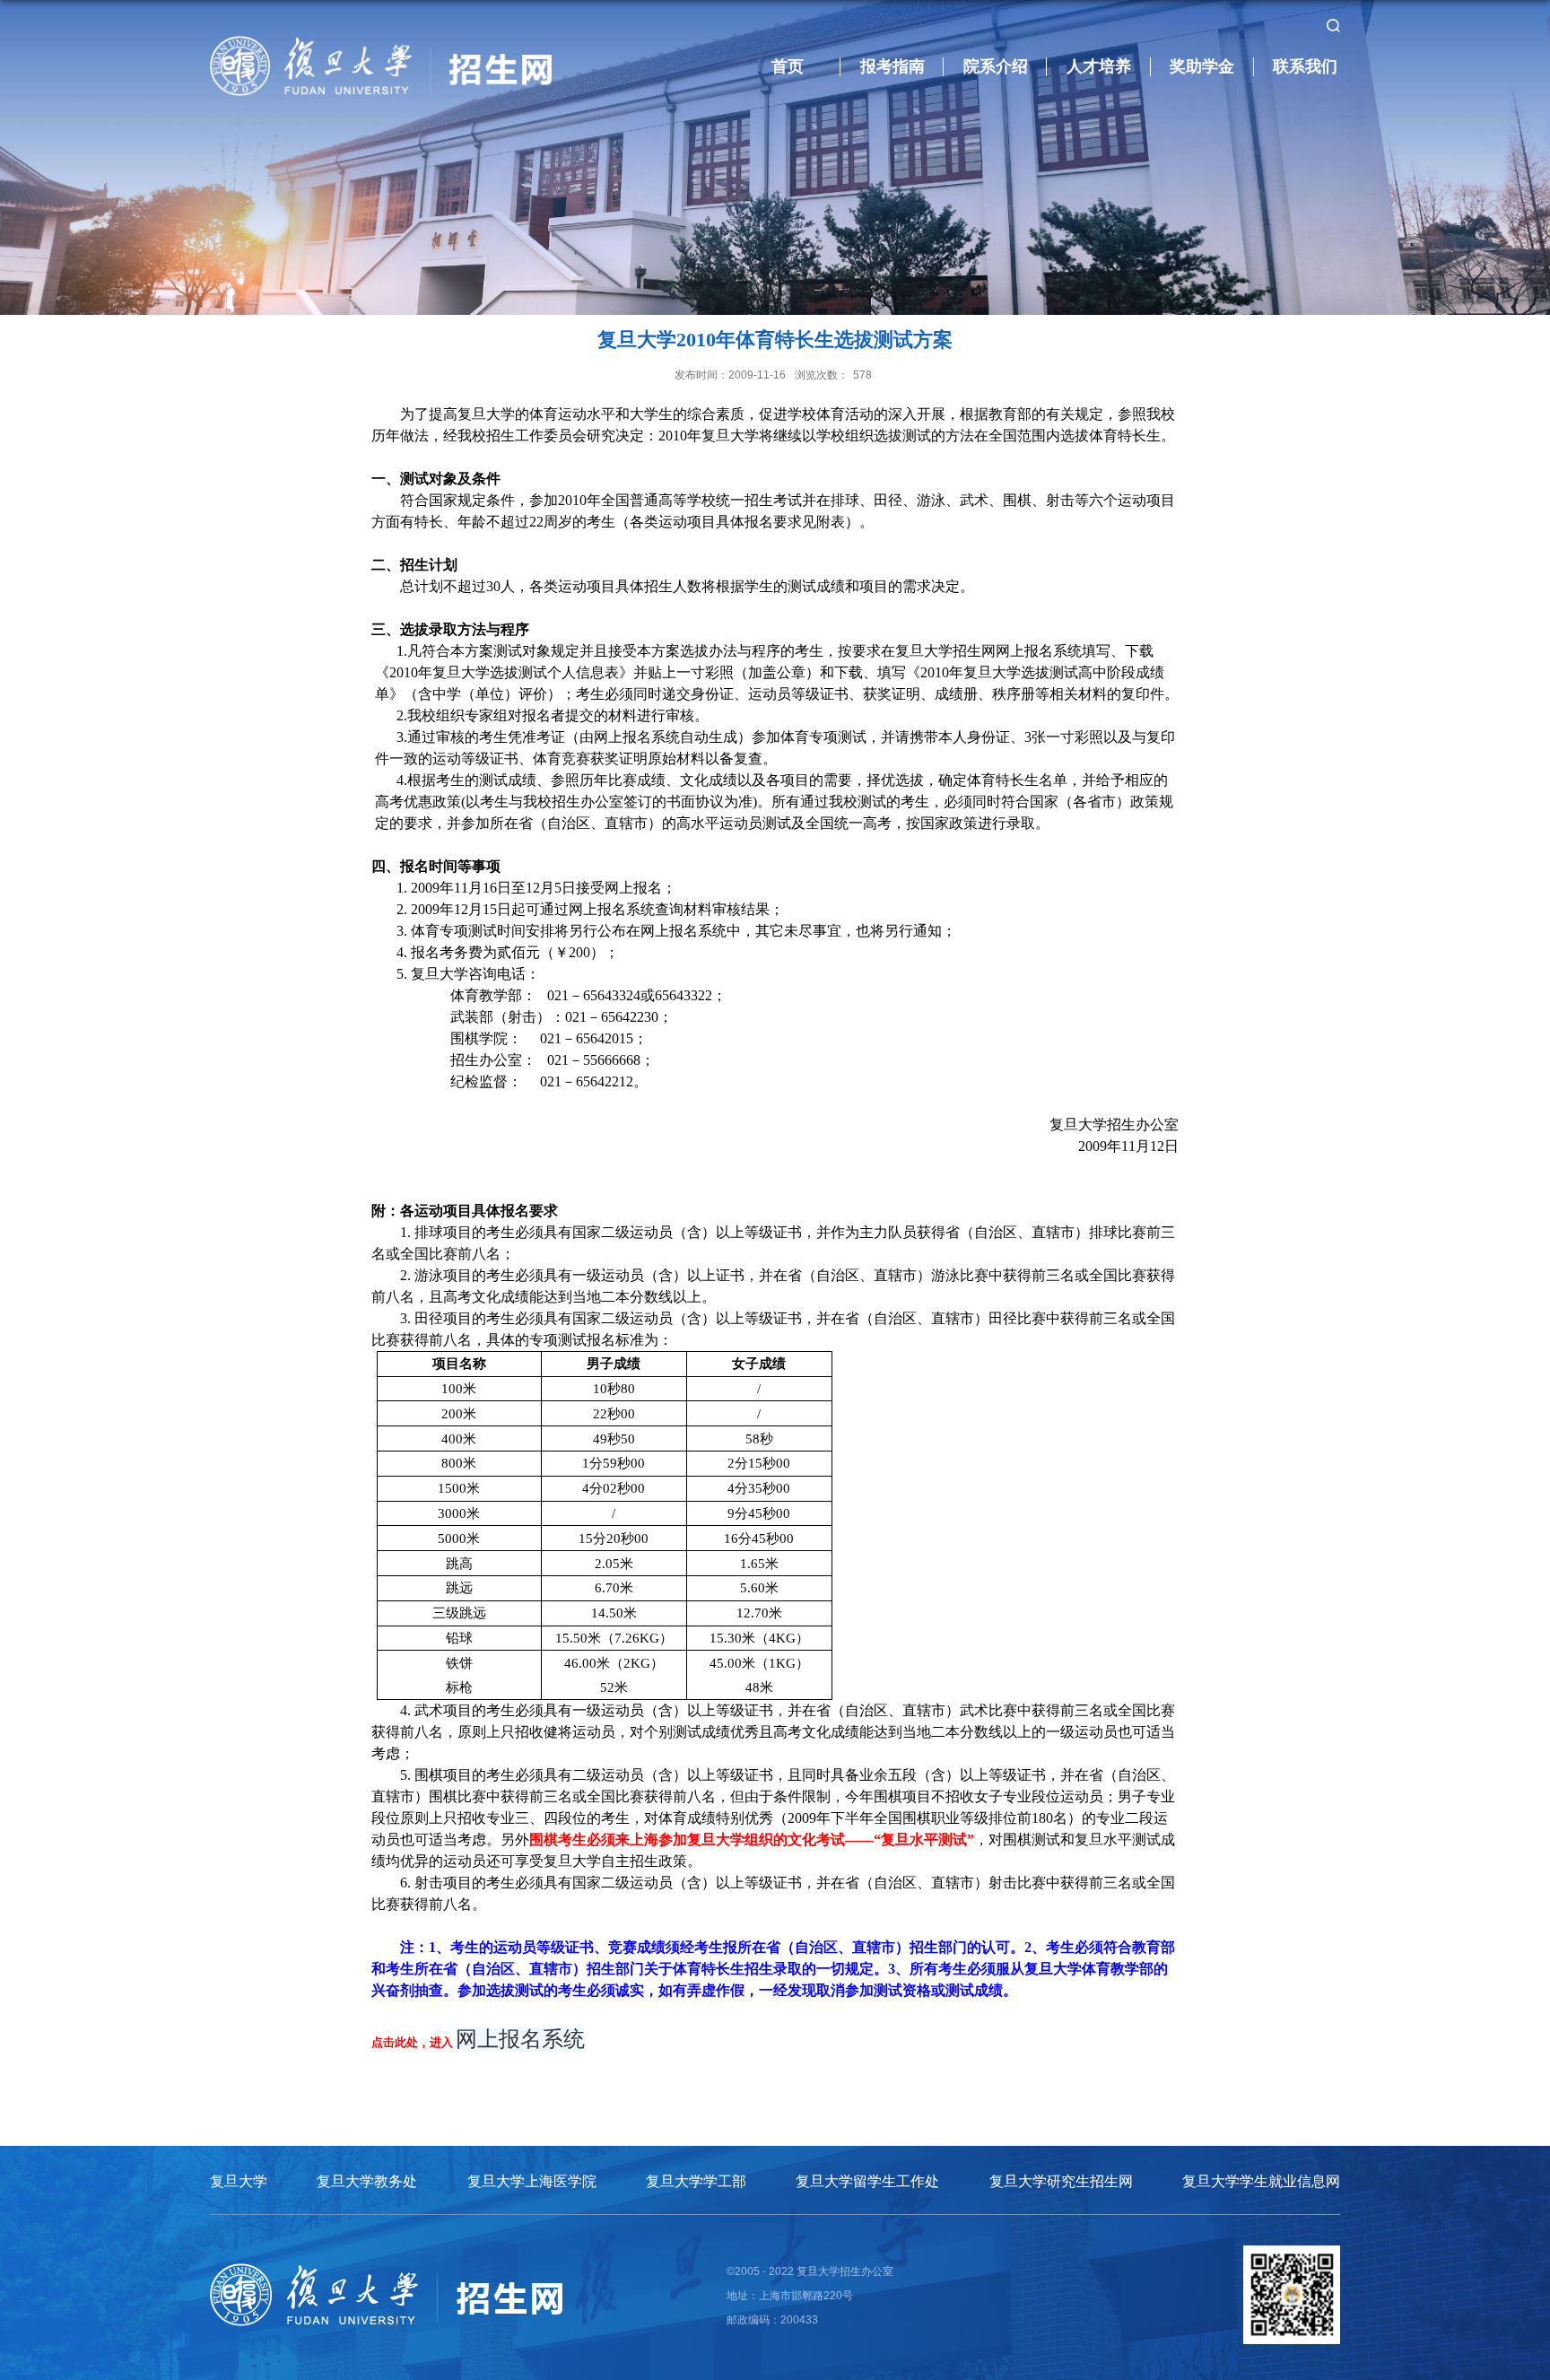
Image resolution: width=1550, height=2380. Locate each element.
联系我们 (1305, 66)
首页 (788, 66)
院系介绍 (996, 66)
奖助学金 (1202, 66)
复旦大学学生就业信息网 (1261, 2181)
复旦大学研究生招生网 (1061, 2181)
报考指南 (893, 66)
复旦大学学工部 (696, 2181)
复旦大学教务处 (367, 2181)
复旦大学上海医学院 (532, 2181)
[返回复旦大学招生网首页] (381, 42)
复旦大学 (239, 2181)
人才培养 (1099, 66)
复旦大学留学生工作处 (867, 2181)
